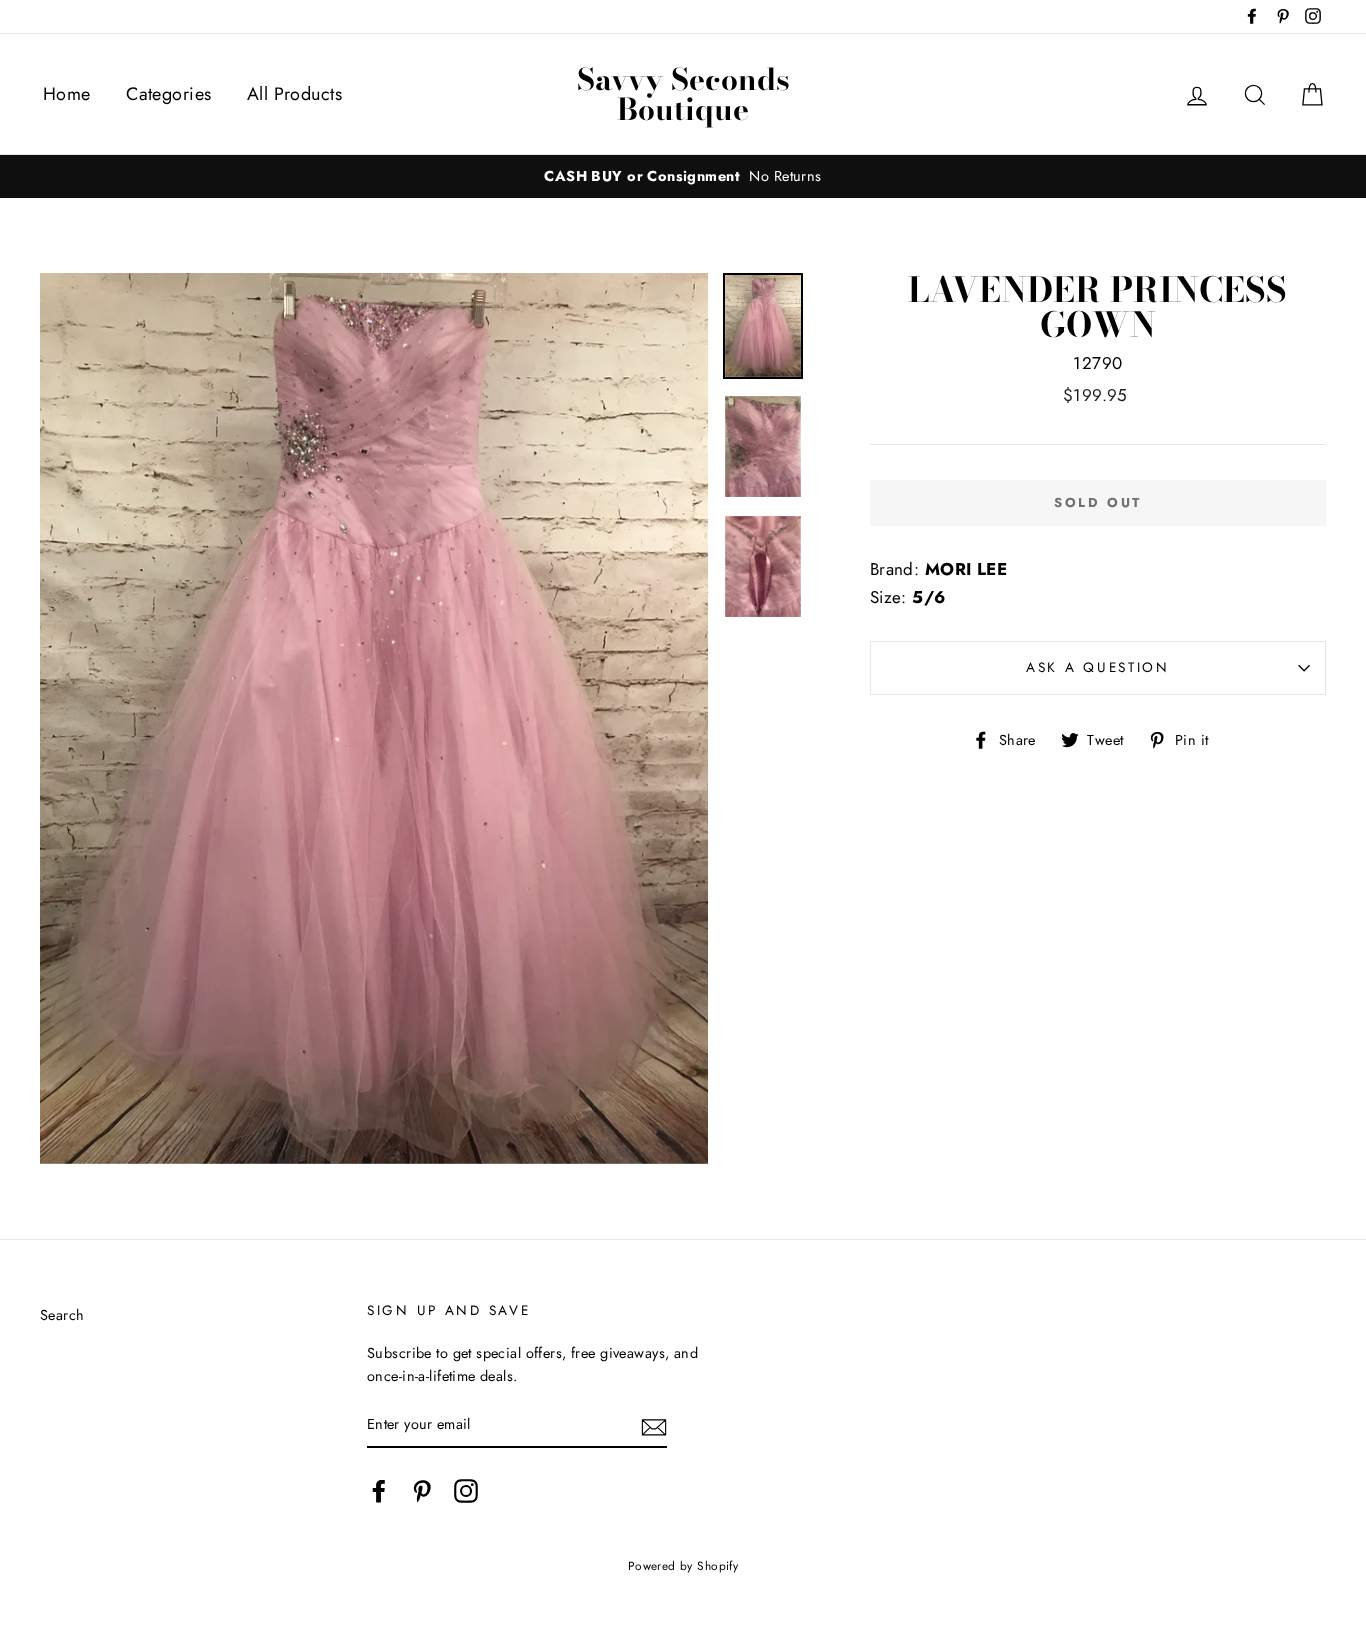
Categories (168, 94)
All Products (294, 94)
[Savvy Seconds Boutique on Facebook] (379, 1490)
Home (67, 94)
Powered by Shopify (683, 1565)
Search (62, 1315)
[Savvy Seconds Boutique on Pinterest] (422, 1490)
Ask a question (1098, 667)
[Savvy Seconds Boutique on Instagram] (466, 1490)
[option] (683, 176)
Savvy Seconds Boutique (683, 94)
